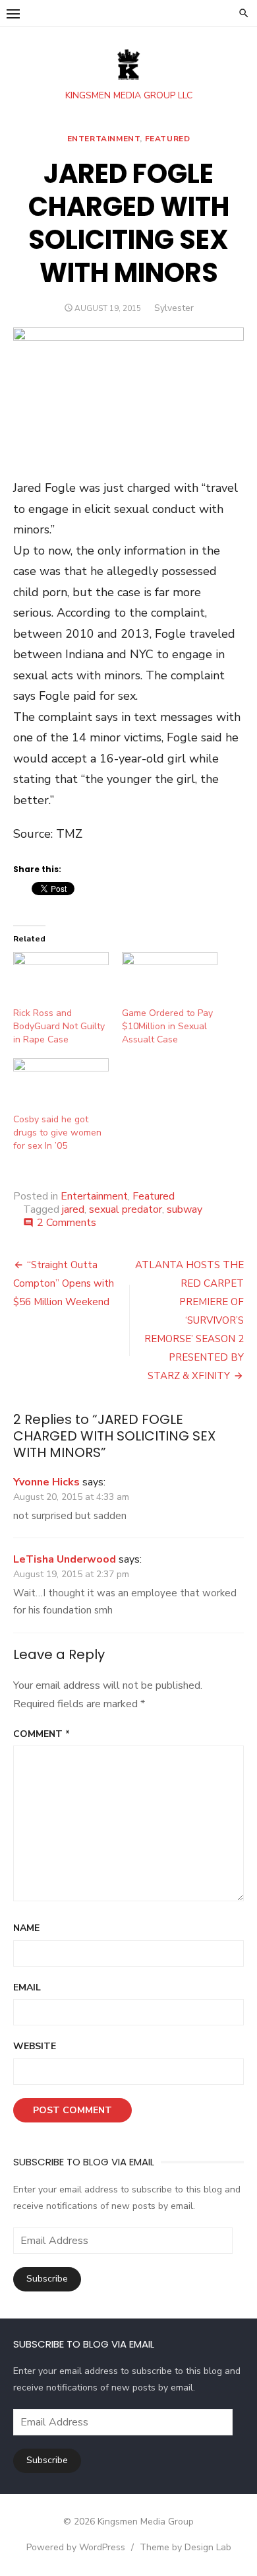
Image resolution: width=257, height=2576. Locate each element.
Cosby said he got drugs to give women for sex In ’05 (57, 1133)
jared (73, 1209)
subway (185, 1209)
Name (26, 1928)
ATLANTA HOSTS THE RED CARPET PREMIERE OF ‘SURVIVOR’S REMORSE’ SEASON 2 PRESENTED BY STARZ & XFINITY (189, 1320)
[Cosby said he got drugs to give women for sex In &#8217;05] (61, 1086)
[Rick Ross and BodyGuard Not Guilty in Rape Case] (61, 979)
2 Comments (67, 1223)
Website (35, 2046)
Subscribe (47, 2279)
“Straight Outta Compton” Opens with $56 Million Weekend (64, 1283)
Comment (42, 1734)
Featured (168, 139)
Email (27, 1987)
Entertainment (104, 139)
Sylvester (174, 308)
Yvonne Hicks (46, 1482)
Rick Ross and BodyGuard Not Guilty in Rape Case (59, 1026)
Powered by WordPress (76, 2547)
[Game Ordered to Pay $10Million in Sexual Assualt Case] (170, 979)
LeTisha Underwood (65, 1559)
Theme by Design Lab (186, 2547)
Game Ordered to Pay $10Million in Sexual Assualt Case (167, 1026)
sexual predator (126, 1209)
